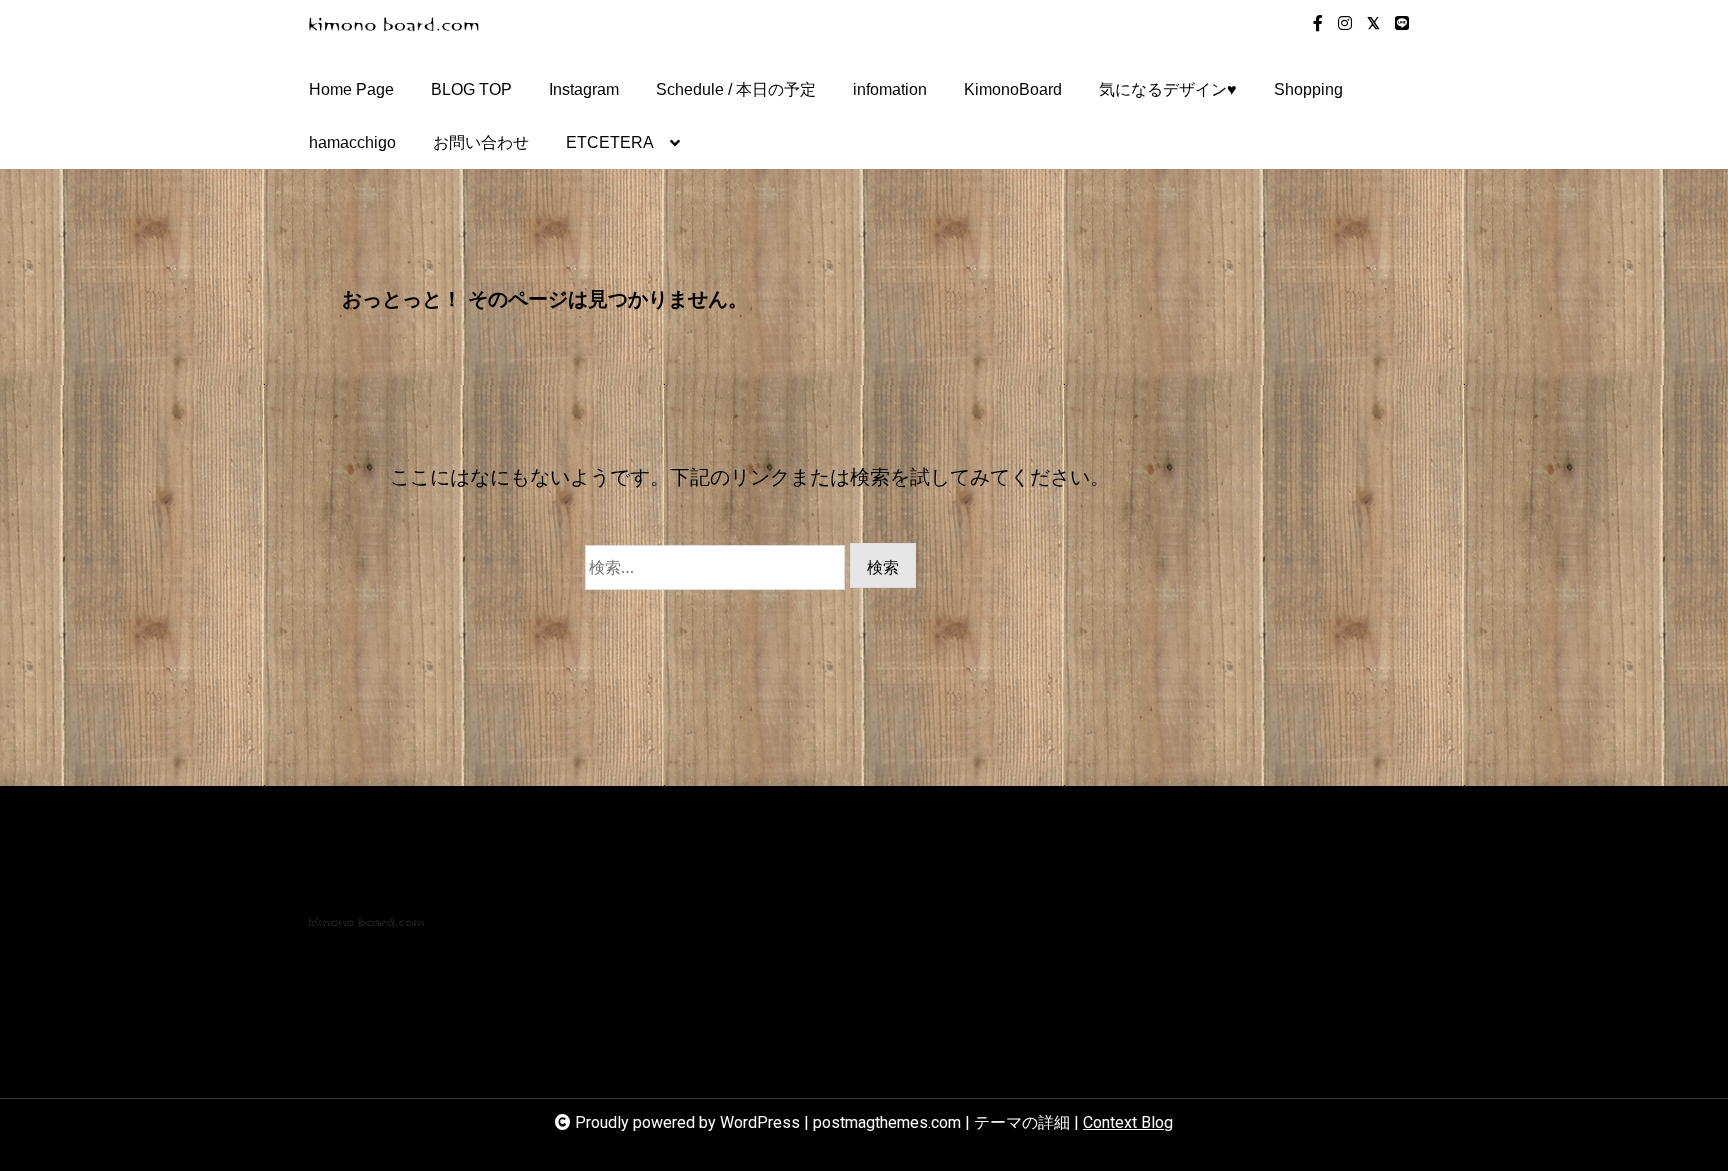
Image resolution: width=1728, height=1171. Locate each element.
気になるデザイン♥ (1168, 89)
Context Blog (1128, 1122)
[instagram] (1345, 24)
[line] (1402, 24)
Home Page (351, 89)
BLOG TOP (471, 89)
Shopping (1308, 89)
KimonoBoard (1013, 89)
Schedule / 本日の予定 (736, 89)
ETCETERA (610, 142)
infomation (890, 89)
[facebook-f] (1318, 24)
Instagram (584, 89)
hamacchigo (352, 142)
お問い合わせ (481, 142)
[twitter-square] (1373, 24)
